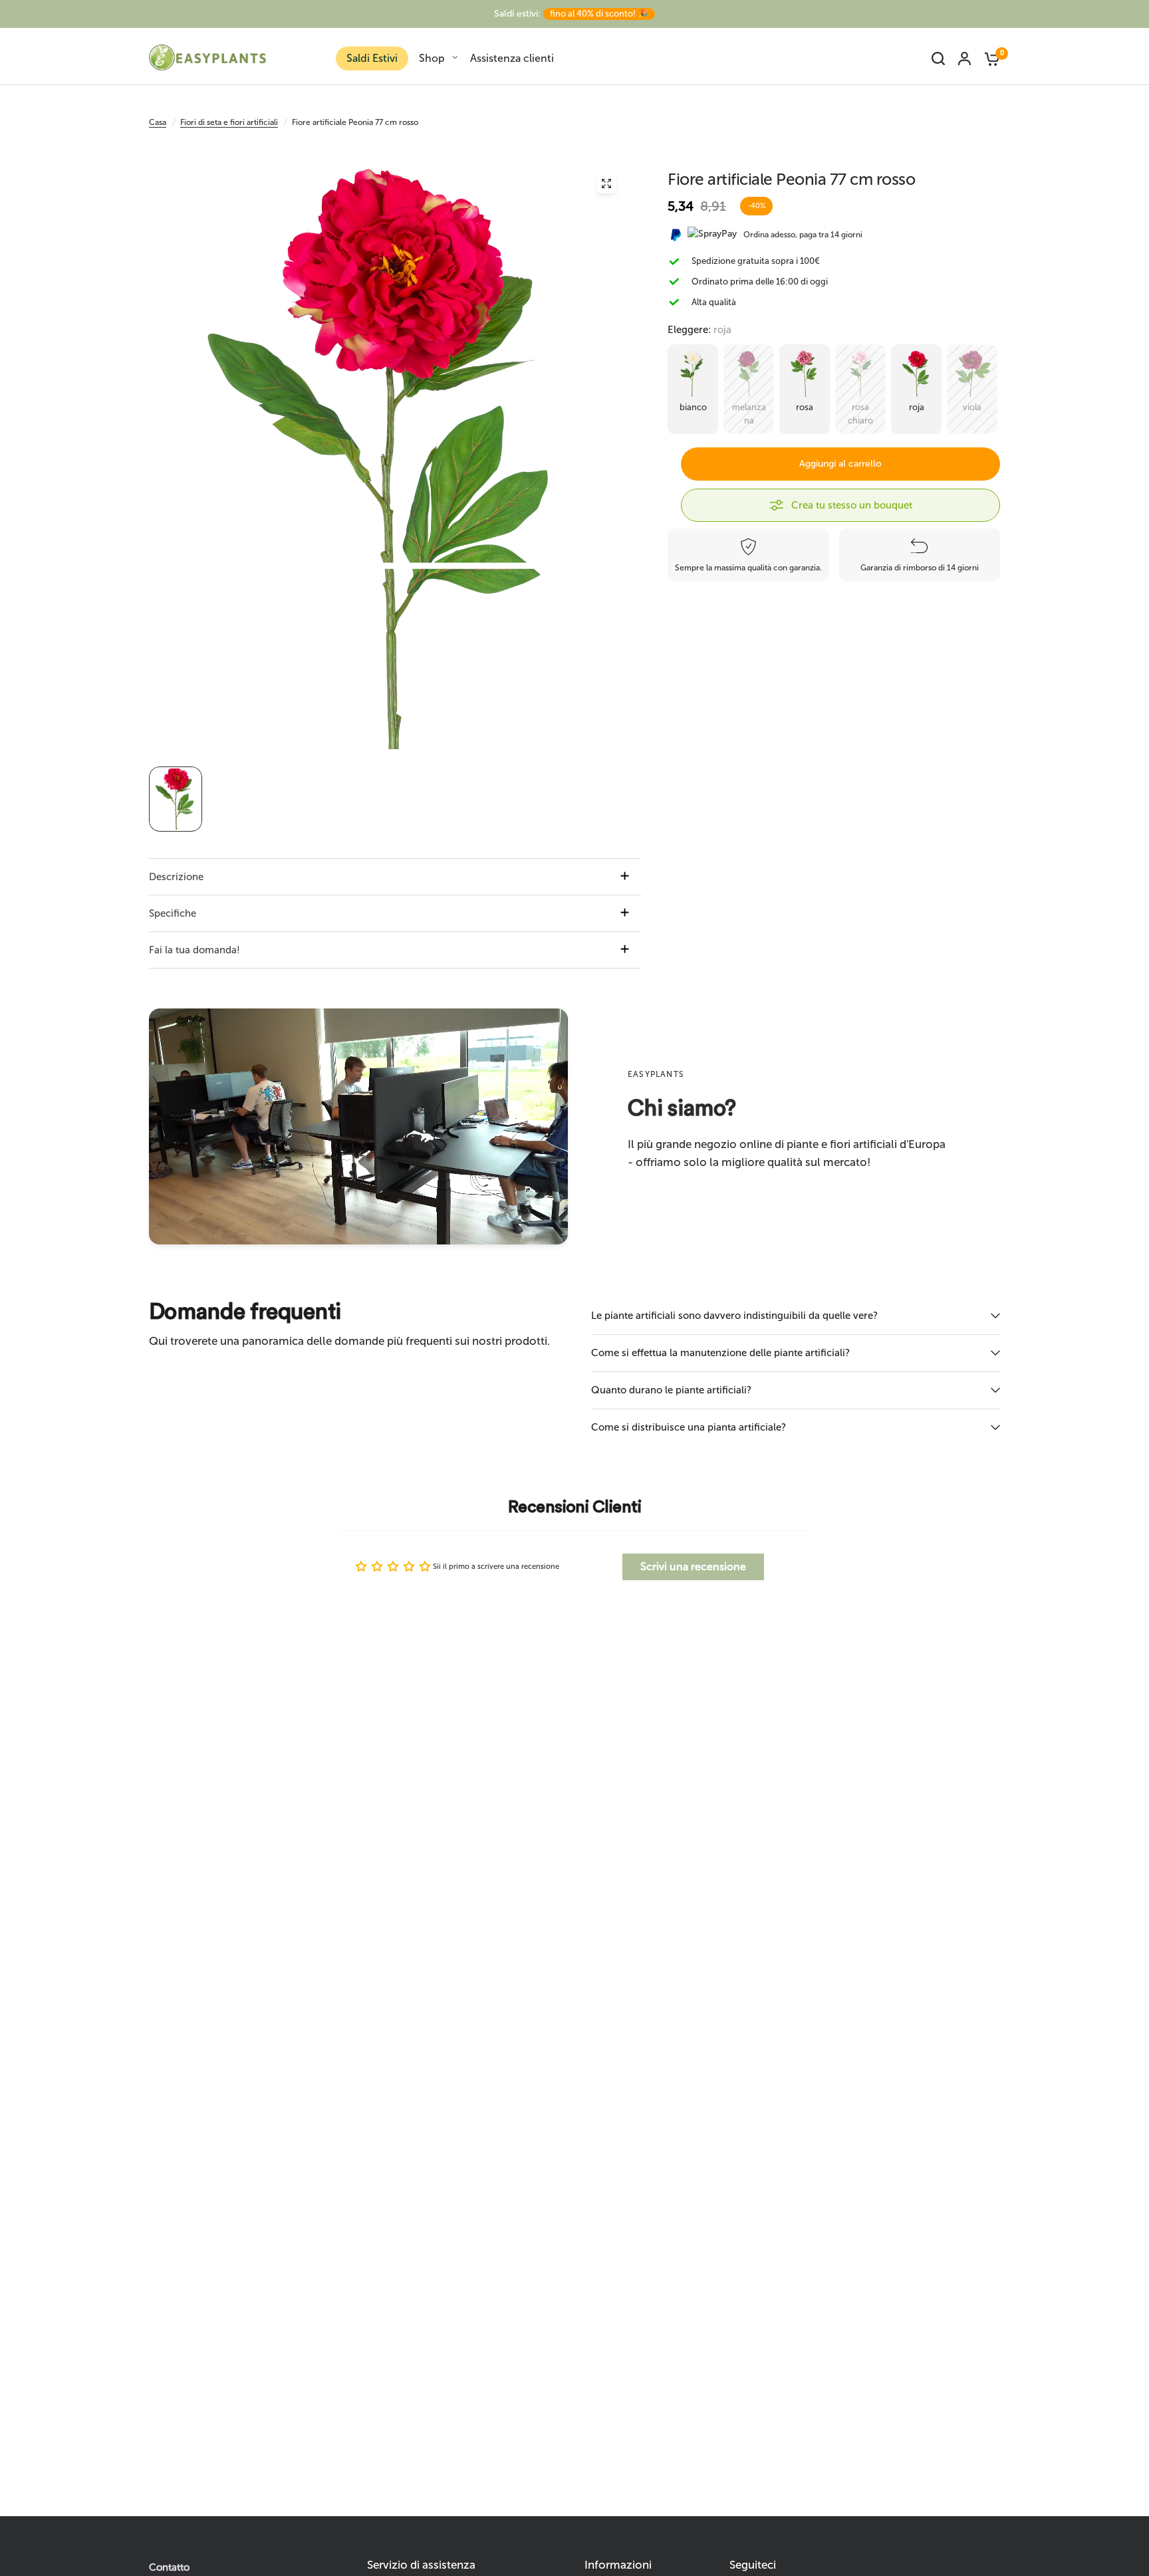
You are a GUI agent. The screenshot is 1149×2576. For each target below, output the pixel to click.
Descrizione (176, 877)
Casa (158, 122)
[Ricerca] (938, 59)
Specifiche (173, 913)
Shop (432, 58)
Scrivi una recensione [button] (693, 1567)
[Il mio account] (964, 59)
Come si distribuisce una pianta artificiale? (689, 1427)
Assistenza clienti (512, 58)
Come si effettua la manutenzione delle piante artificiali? (720, 1353)
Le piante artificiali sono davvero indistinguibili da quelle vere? (734, 1316)
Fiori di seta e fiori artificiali (229, 122)
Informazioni (618, 2565)
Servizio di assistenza (421, 2565)
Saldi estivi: (571, 14)
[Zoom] (606, 183)
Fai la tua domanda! (194, 950)
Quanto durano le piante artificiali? (671, 1390)
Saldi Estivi (372, 58)
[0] (989, 59)
